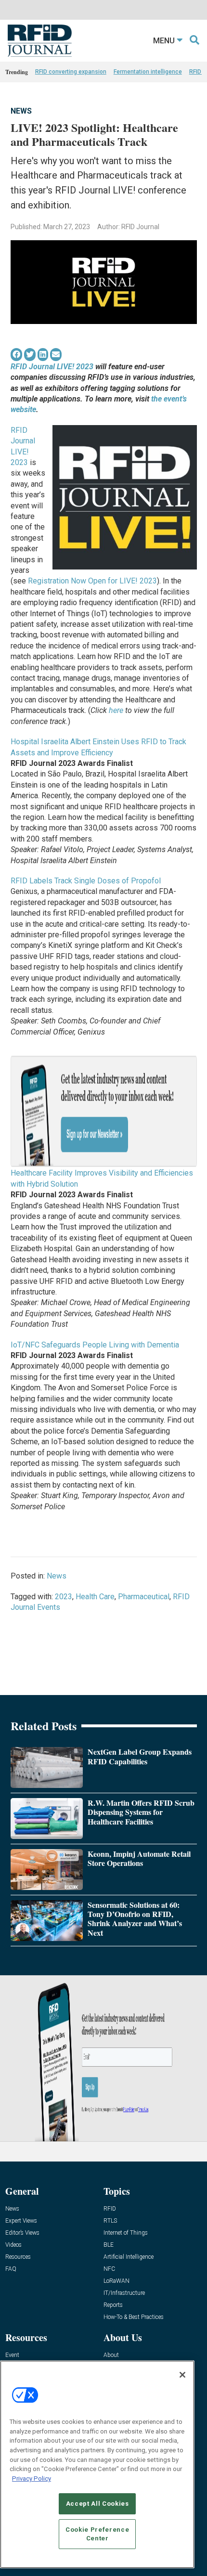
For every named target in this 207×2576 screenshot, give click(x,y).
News (21, 111)
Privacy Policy (32, 2479)
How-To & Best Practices (134, 2317)
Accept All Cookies (97, 2504)
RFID (110, 2209)
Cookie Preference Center (97, 2534)
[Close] (182, 2375)
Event (12, 2355)
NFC (109, 2269)
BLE (109, 2245)
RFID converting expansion (71, 72)
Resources (18, 2257)
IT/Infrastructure (124, 2293)
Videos (13, 2245)
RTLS (110, 2221)
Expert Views (21, 2221)
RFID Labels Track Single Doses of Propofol (86, 881)
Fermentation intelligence (148, 72)
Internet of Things (126, 2233)
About (111, 2355)
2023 (64, 1597)
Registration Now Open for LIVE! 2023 (92, 581)
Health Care (95, 1597)
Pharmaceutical (144, 1597)
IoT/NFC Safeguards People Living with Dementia (95, 1345)
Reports (113, 2305)
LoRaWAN (116, 2281)
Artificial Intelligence (129, 2257)
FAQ (11, 2269)
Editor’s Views (22, 2233)
